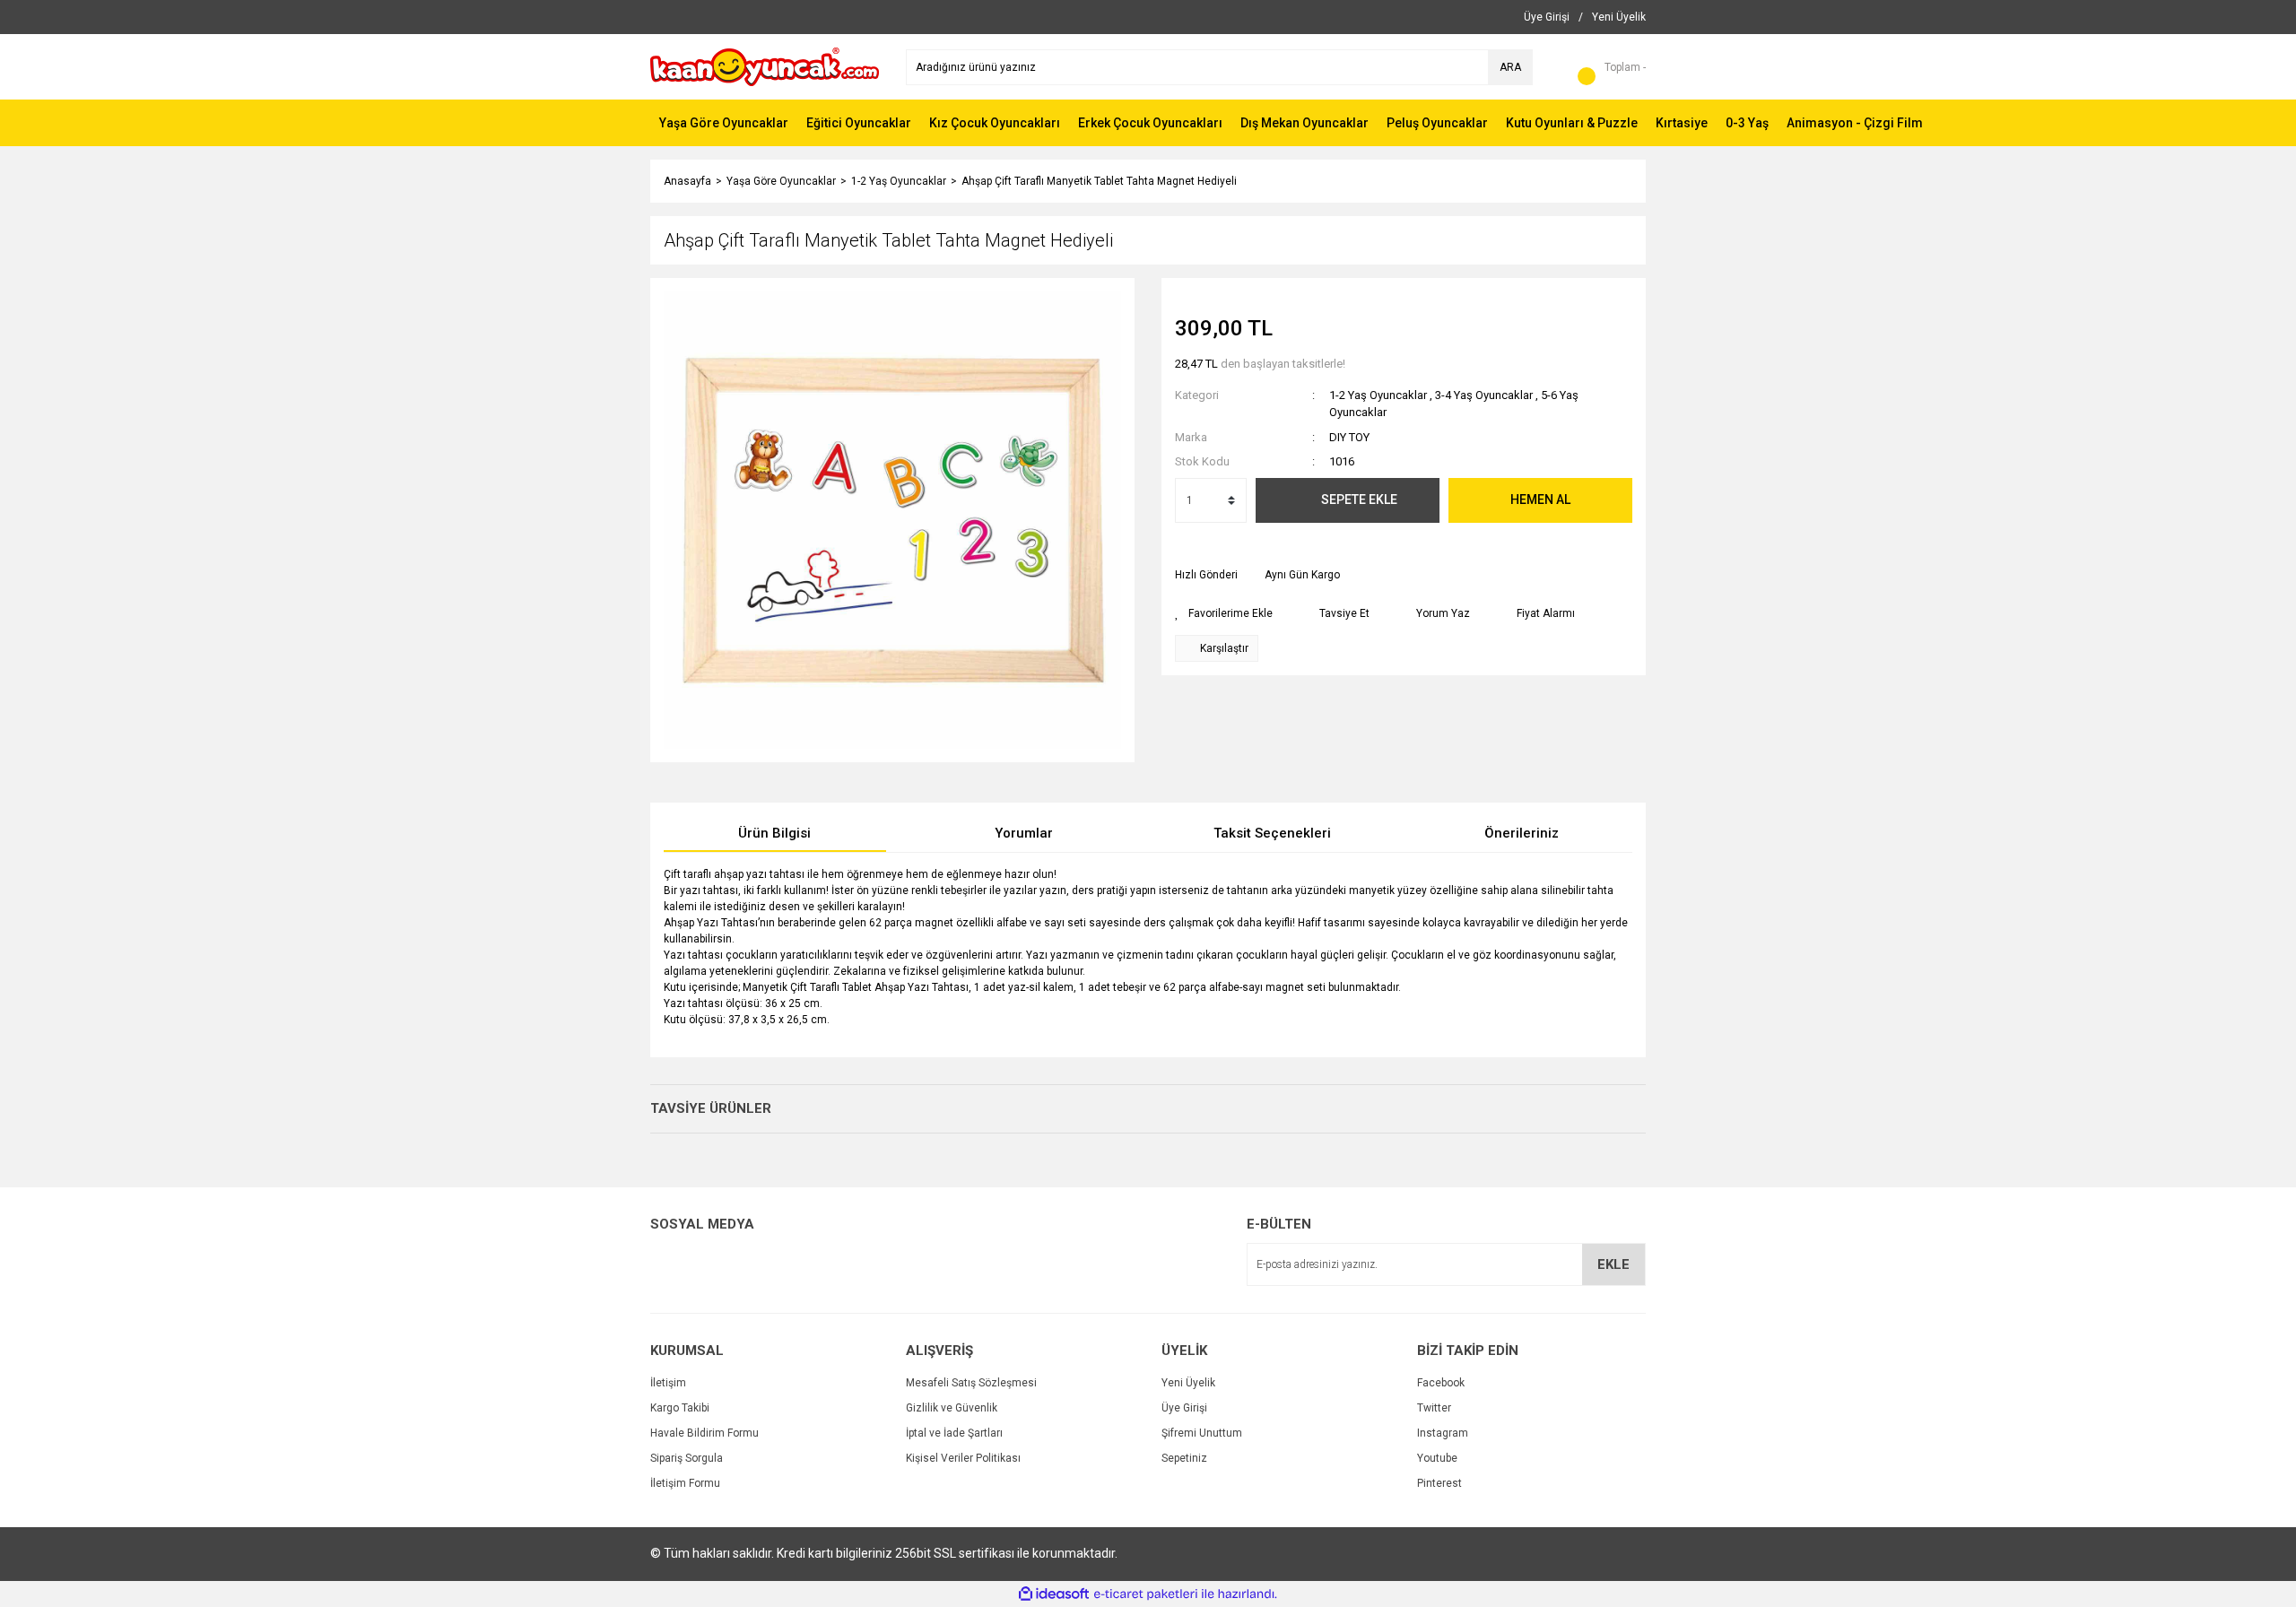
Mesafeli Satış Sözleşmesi (971, 1383)
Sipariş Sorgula (687, 1458)
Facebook (1441, 1383)
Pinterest (1439, 1483)
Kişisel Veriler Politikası (963, 1458)
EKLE (1613, 1264)
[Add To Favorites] (1224, 613)
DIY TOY (1349, 437)
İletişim (668, 1383)
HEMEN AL (1540, 499)
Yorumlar (1024, 833)
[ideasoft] (1054, 1594)
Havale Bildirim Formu (704, 1433)
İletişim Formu (685, 1483)
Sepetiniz (1184, 1458)
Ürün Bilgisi (774, 833)
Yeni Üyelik (1188, 1383)
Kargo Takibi (680, 1408)
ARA (1510, 67)
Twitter (1434, 1408)
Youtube (1437, 1458)
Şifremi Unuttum (1202, 1433)
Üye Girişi (1184, 1408)
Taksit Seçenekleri (1272, 833)
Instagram (1443, 1433)
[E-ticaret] (1146, 1594)
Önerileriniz (1522, 833)
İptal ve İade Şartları (954, 1433)
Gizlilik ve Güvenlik (952, 1408)
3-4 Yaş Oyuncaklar (1484, 395)
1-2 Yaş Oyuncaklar (1378, 395)
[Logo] (765, 66)
